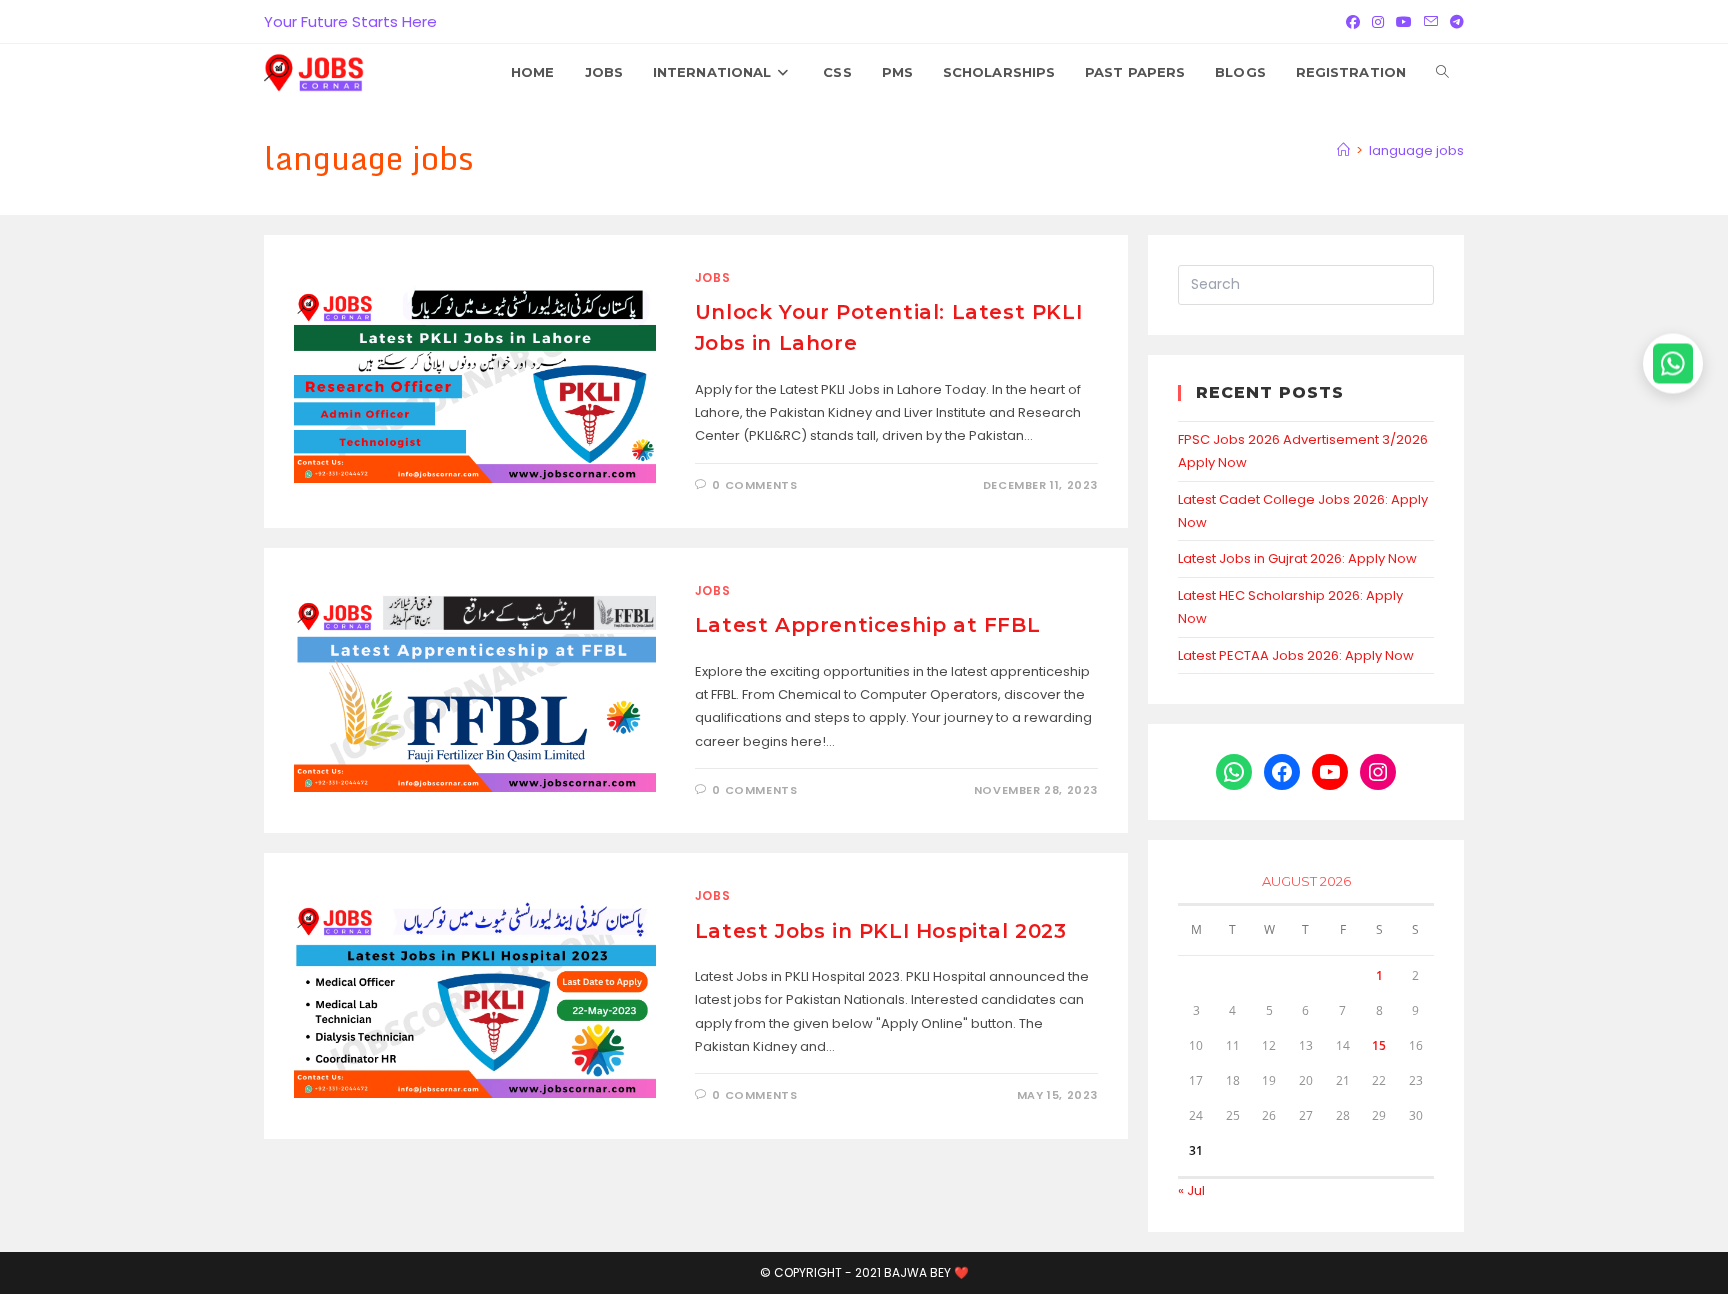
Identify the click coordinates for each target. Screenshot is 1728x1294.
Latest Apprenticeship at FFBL (867, 625)
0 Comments (754, 485)
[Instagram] (1378, 22)
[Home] (1343, 150)
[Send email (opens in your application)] (1431, 22)
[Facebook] (1353, 22)
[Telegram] (1454, 22)
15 (1379, 1045)
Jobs (712, 277)
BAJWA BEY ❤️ (926, 1272)
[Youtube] (1404, 22)
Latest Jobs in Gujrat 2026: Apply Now (1297, 558)
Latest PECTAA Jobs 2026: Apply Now (1296, 655)
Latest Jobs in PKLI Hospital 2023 (881, 931)
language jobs (1416, 150)
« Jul (1191, 1190)
